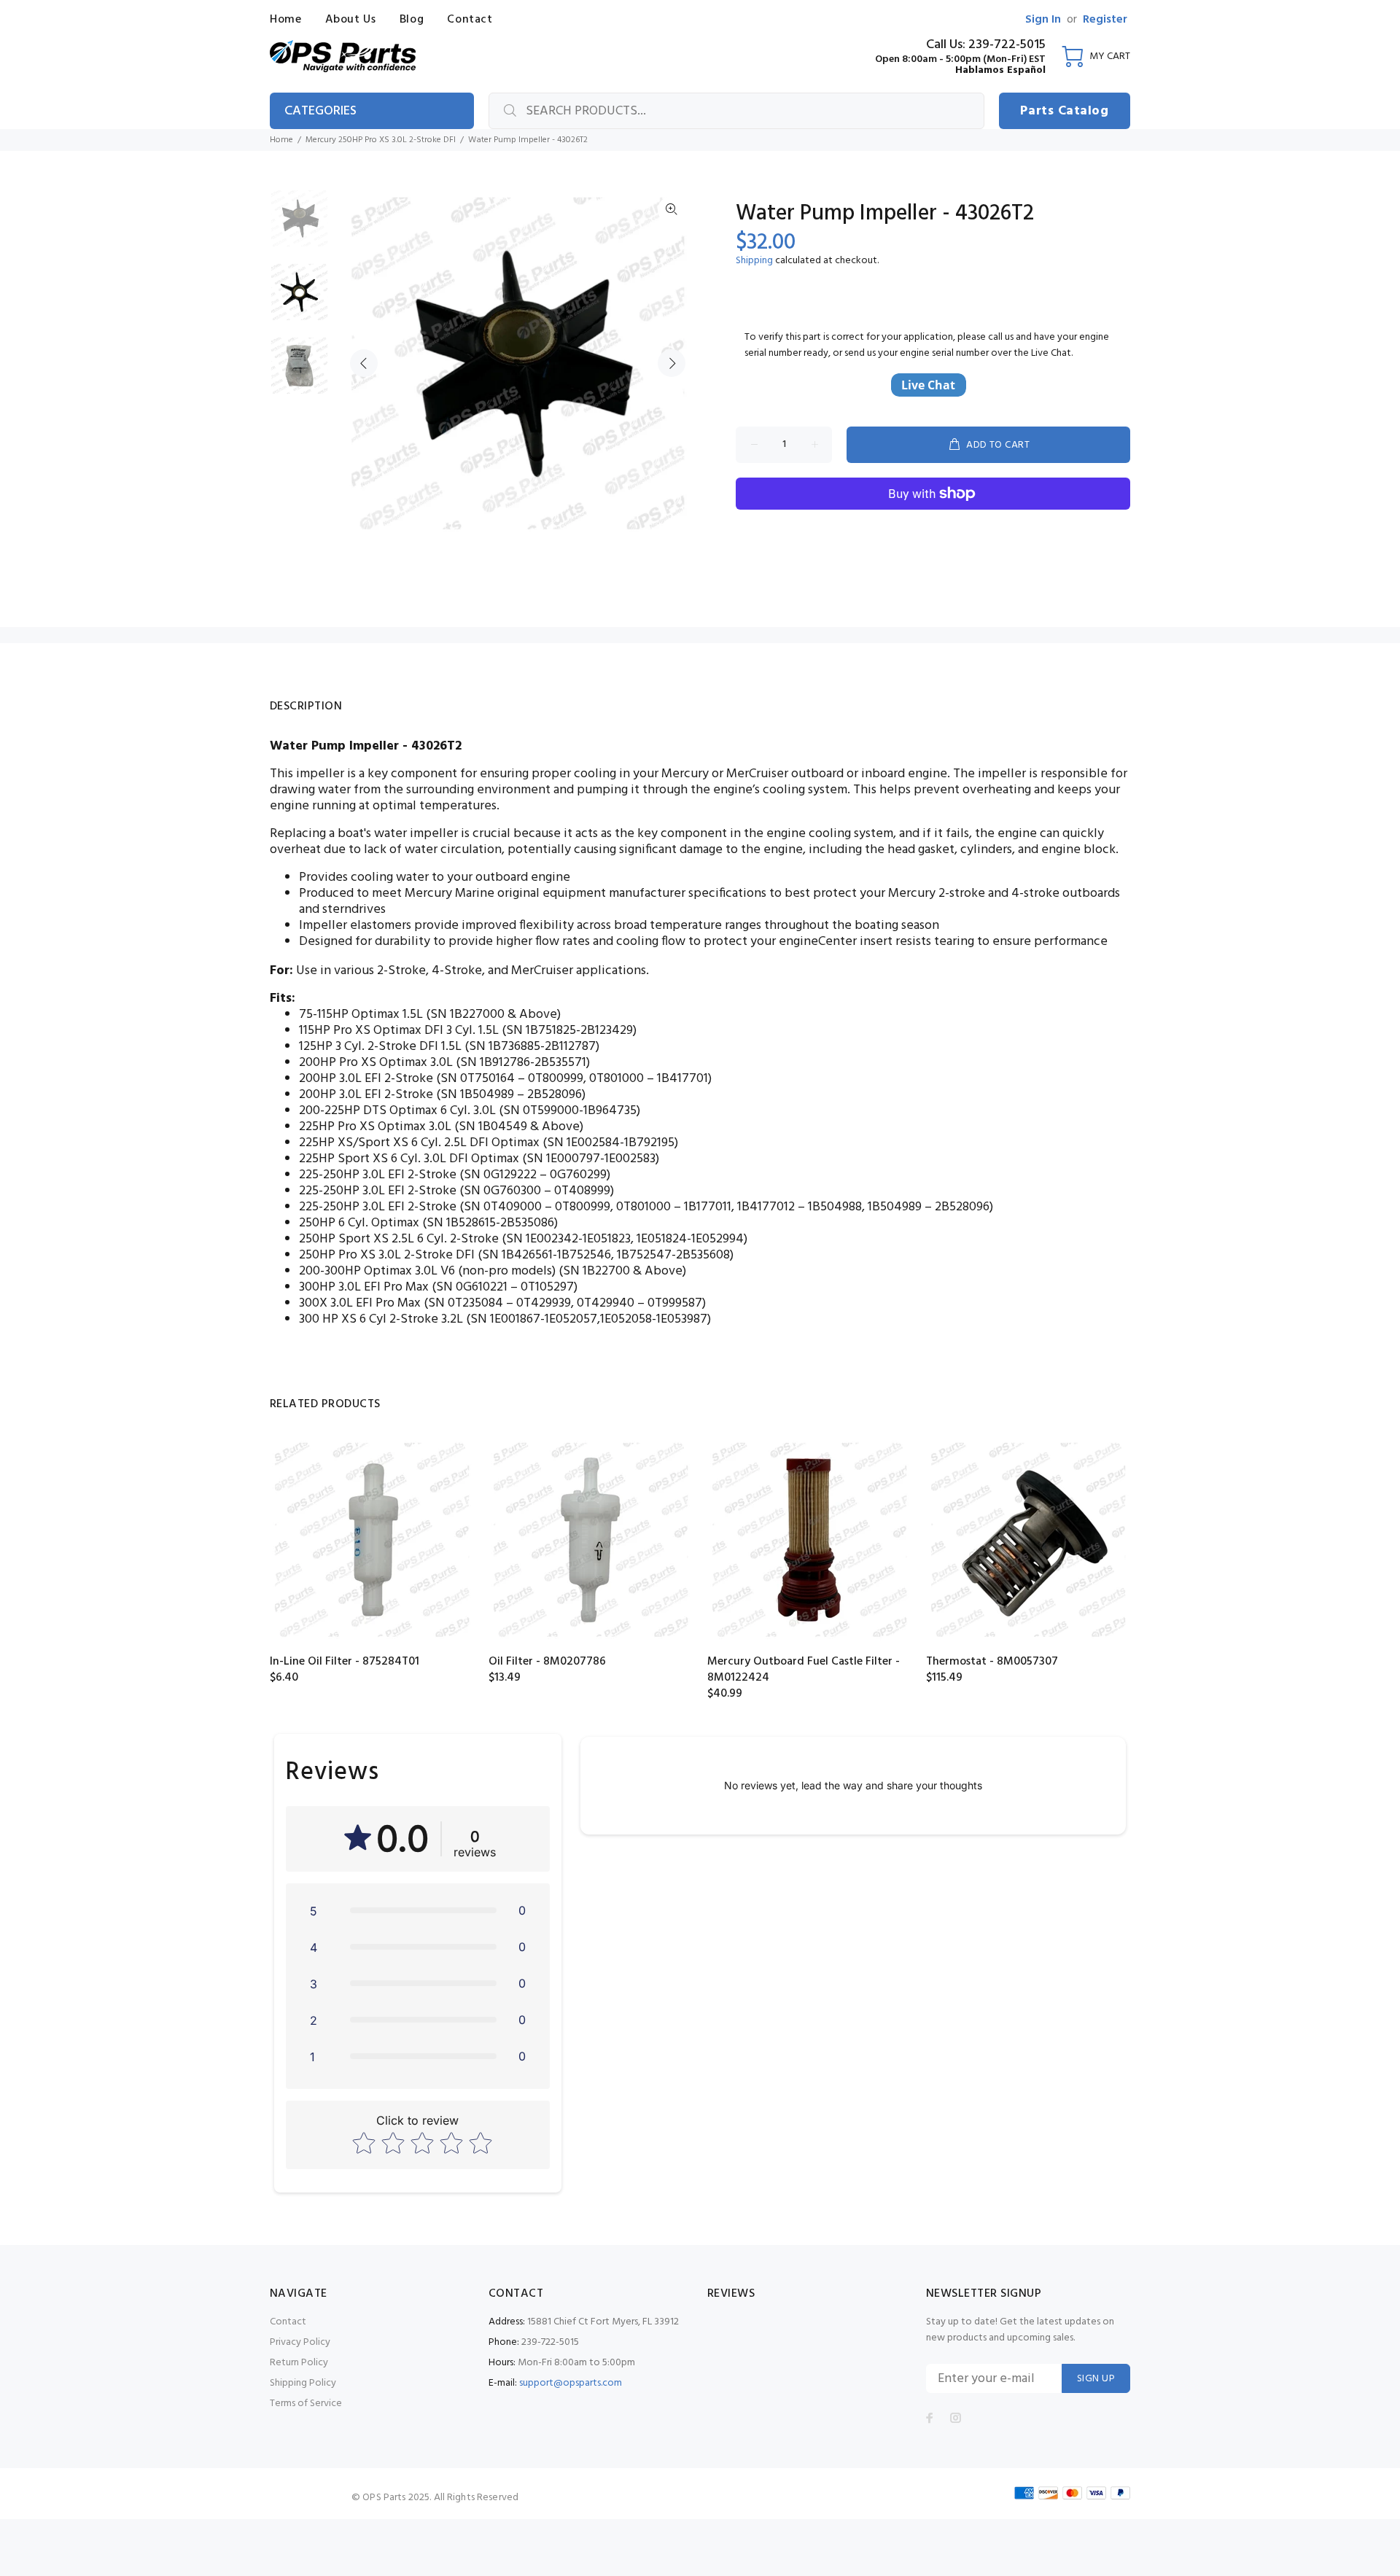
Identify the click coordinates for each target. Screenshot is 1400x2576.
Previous (364, 363)
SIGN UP (1096, 2379)
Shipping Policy (303, 2383)
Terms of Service (306, 2404)
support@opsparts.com (571, 2383)
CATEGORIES (320, 111)
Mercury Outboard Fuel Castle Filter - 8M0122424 (804, 1670)
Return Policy (299, 2363)
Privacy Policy (300, 2342)
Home (281, 140)
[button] (418, 1910)
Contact (288, 2322)
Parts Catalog (1064, 111)
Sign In (1043, 20)
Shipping (754, 261)
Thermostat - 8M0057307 (992, 1662)
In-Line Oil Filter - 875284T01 (345, 1662)
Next (672, 363)
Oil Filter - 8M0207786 (547, 1662)
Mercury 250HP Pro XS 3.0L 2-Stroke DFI (381, 140)
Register (1105, 20)
